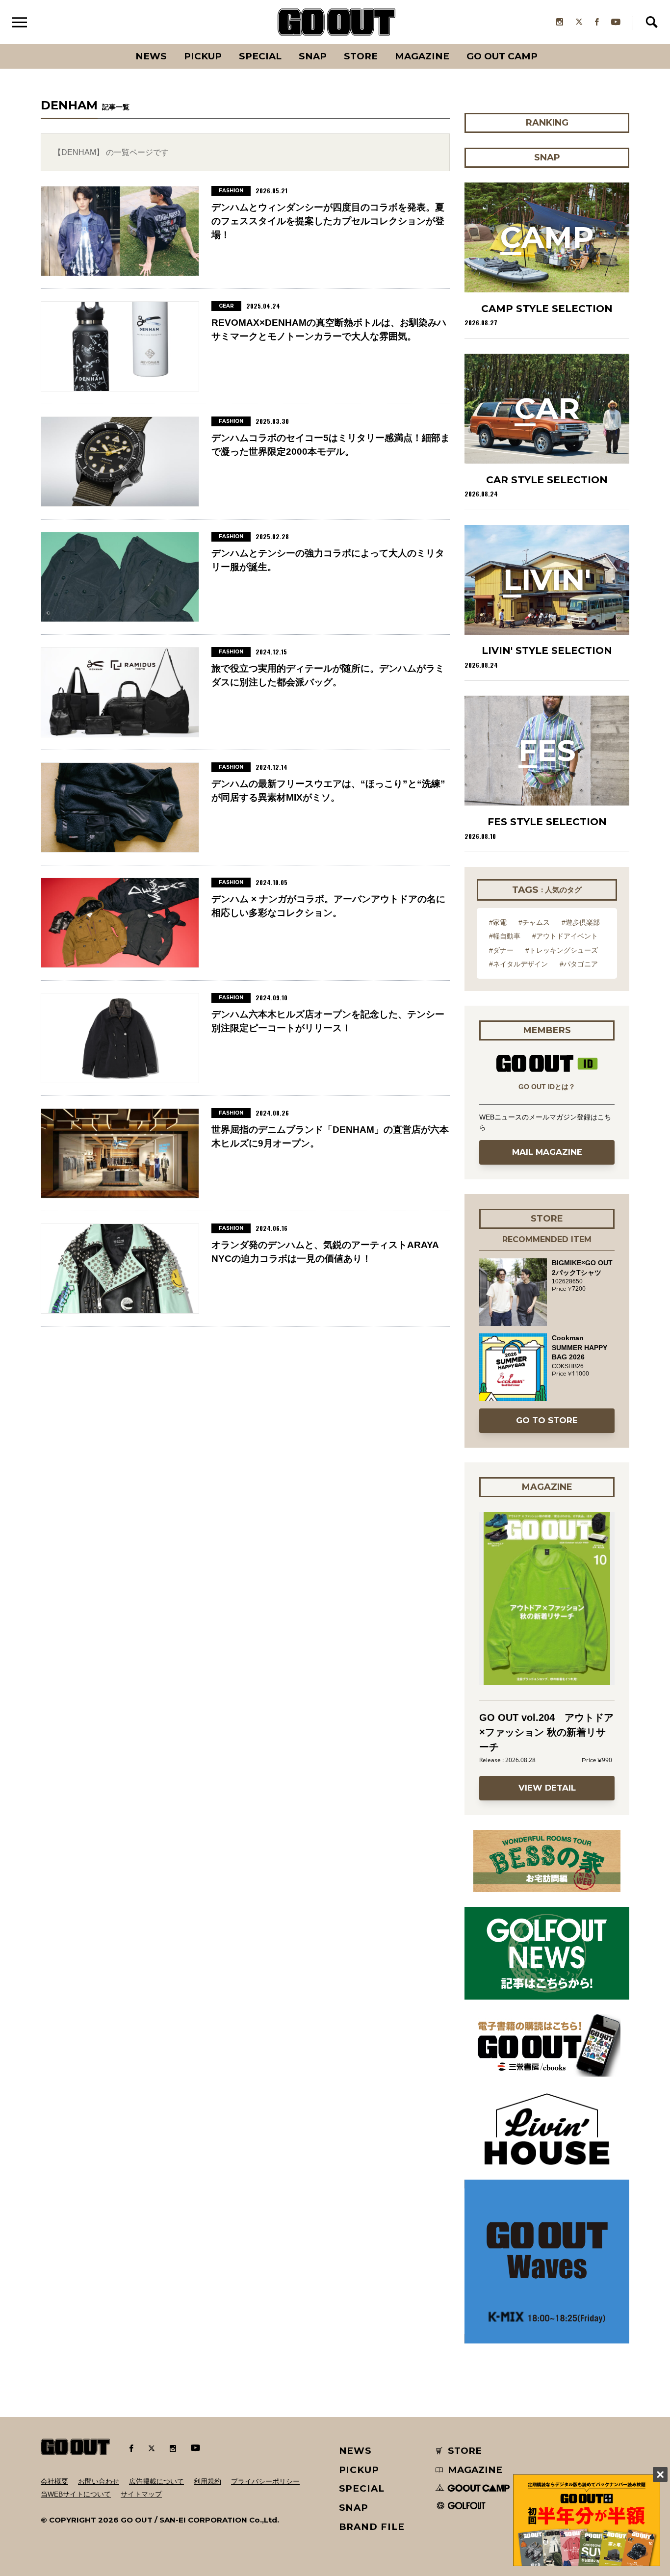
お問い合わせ (99, 2481)
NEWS (356, 2451)
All (115, 44)
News (151, 56)
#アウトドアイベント (565, 936)
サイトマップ (141, 2494)
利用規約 (207, 2481)
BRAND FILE (372, 2527)
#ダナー (501, 950)
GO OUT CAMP (502, 56)
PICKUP (203, 56)
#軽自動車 (505, 936)
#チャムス (534, 922)
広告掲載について (156, 2481)
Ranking (546, 44)
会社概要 (54, 2481)
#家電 (498, 922)
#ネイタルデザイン (518, 964)
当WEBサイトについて (76, 2494)
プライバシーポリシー (265, 2481)
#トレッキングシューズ (562, 950)
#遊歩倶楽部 (581, 922)
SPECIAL (260, 56)
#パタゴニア (579, 964)
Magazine (422, 56)
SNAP (313, 56)
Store (361, 56)
